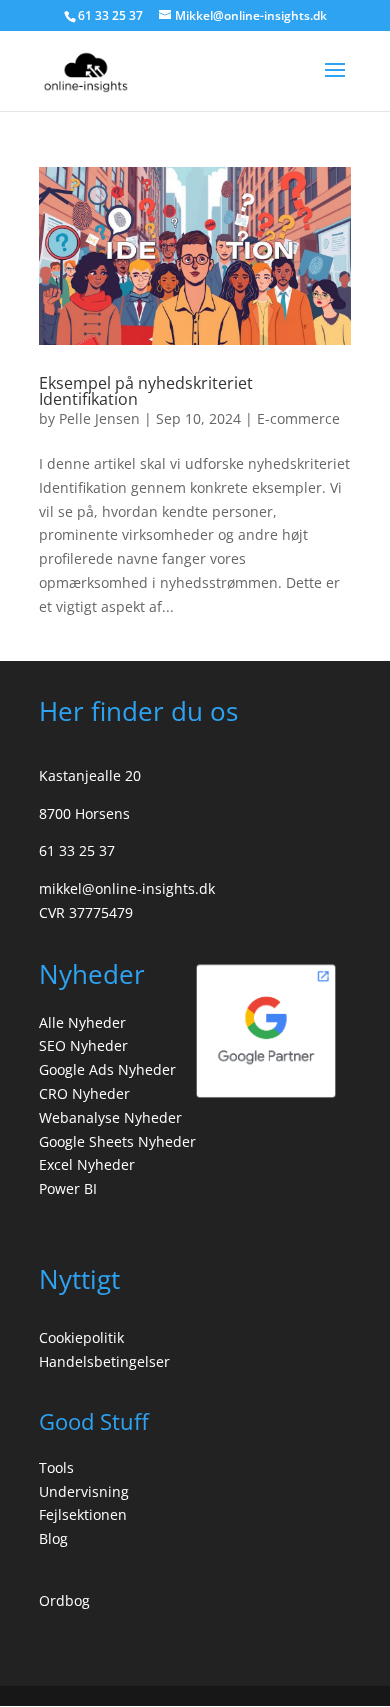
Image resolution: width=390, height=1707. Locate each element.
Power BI (68, 1188)
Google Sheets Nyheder (117, 1141)
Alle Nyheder (82, 1022)
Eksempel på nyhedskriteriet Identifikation (146, 391)
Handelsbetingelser (104, 1361)
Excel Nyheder (87, 1164)
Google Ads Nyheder (107, 1069)
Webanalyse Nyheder (110, 1117)
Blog (53, 1538)
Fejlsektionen (83, 1514)
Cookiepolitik (81, 1337)
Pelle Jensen (99, 418)
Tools (56, 1467)
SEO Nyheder (83, 1045)
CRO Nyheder (84, 1093)
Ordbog (64, 1600)
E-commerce (298, 418)
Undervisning (84, 1491)
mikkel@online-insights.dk (127, 888)
